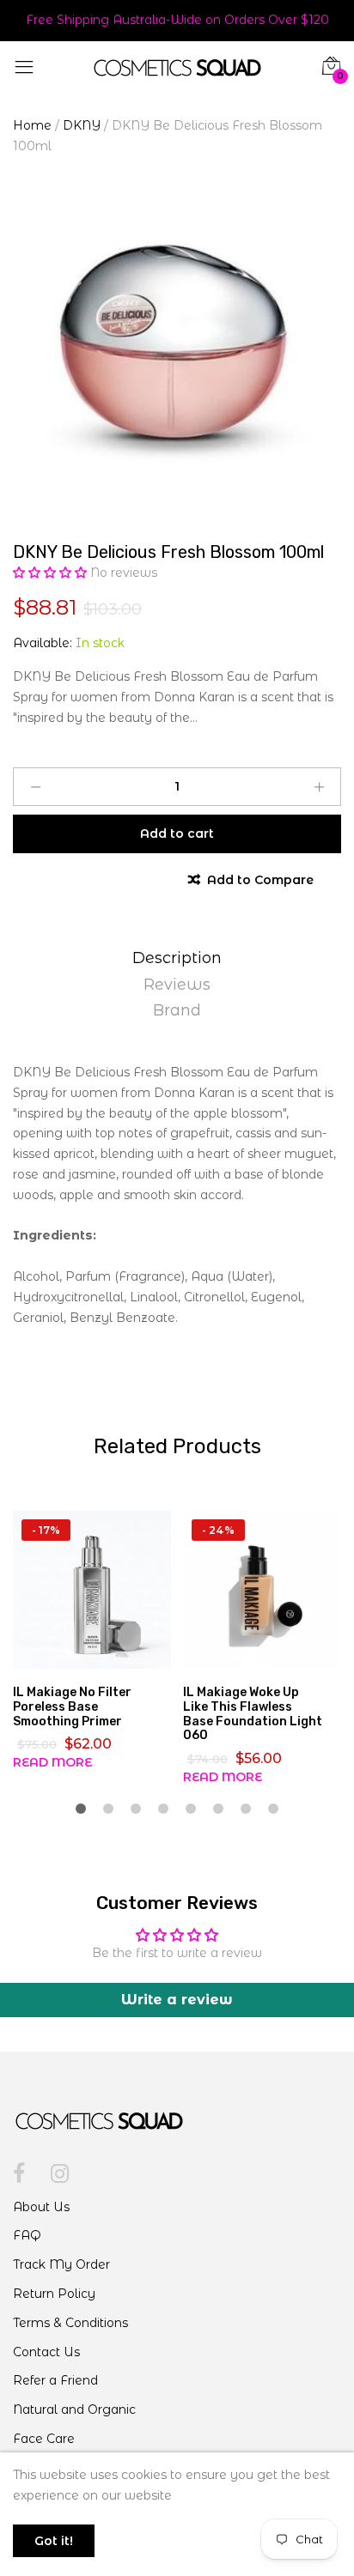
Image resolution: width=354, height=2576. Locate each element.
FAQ (27, 2235)
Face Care (44, 2439)
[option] (177, 354)
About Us (41, 2207)
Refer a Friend (55, 2380)
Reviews (177, 985)
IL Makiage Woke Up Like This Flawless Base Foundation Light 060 (253, 1714)
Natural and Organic (74, 2409)
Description (177, 958)
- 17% (46, 1530)
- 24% (218, 1530)
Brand (177, 1010)
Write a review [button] (177, 2000)
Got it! (54, 2541)
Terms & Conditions (70, 2323)
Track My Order (61, 2264)
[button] (52, 573)
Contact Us (46, 2352)
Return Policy (54, 2294)
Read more (52, 1762)
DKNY (82, 125)
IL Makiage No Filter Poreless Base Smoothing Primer (72, 1707)
